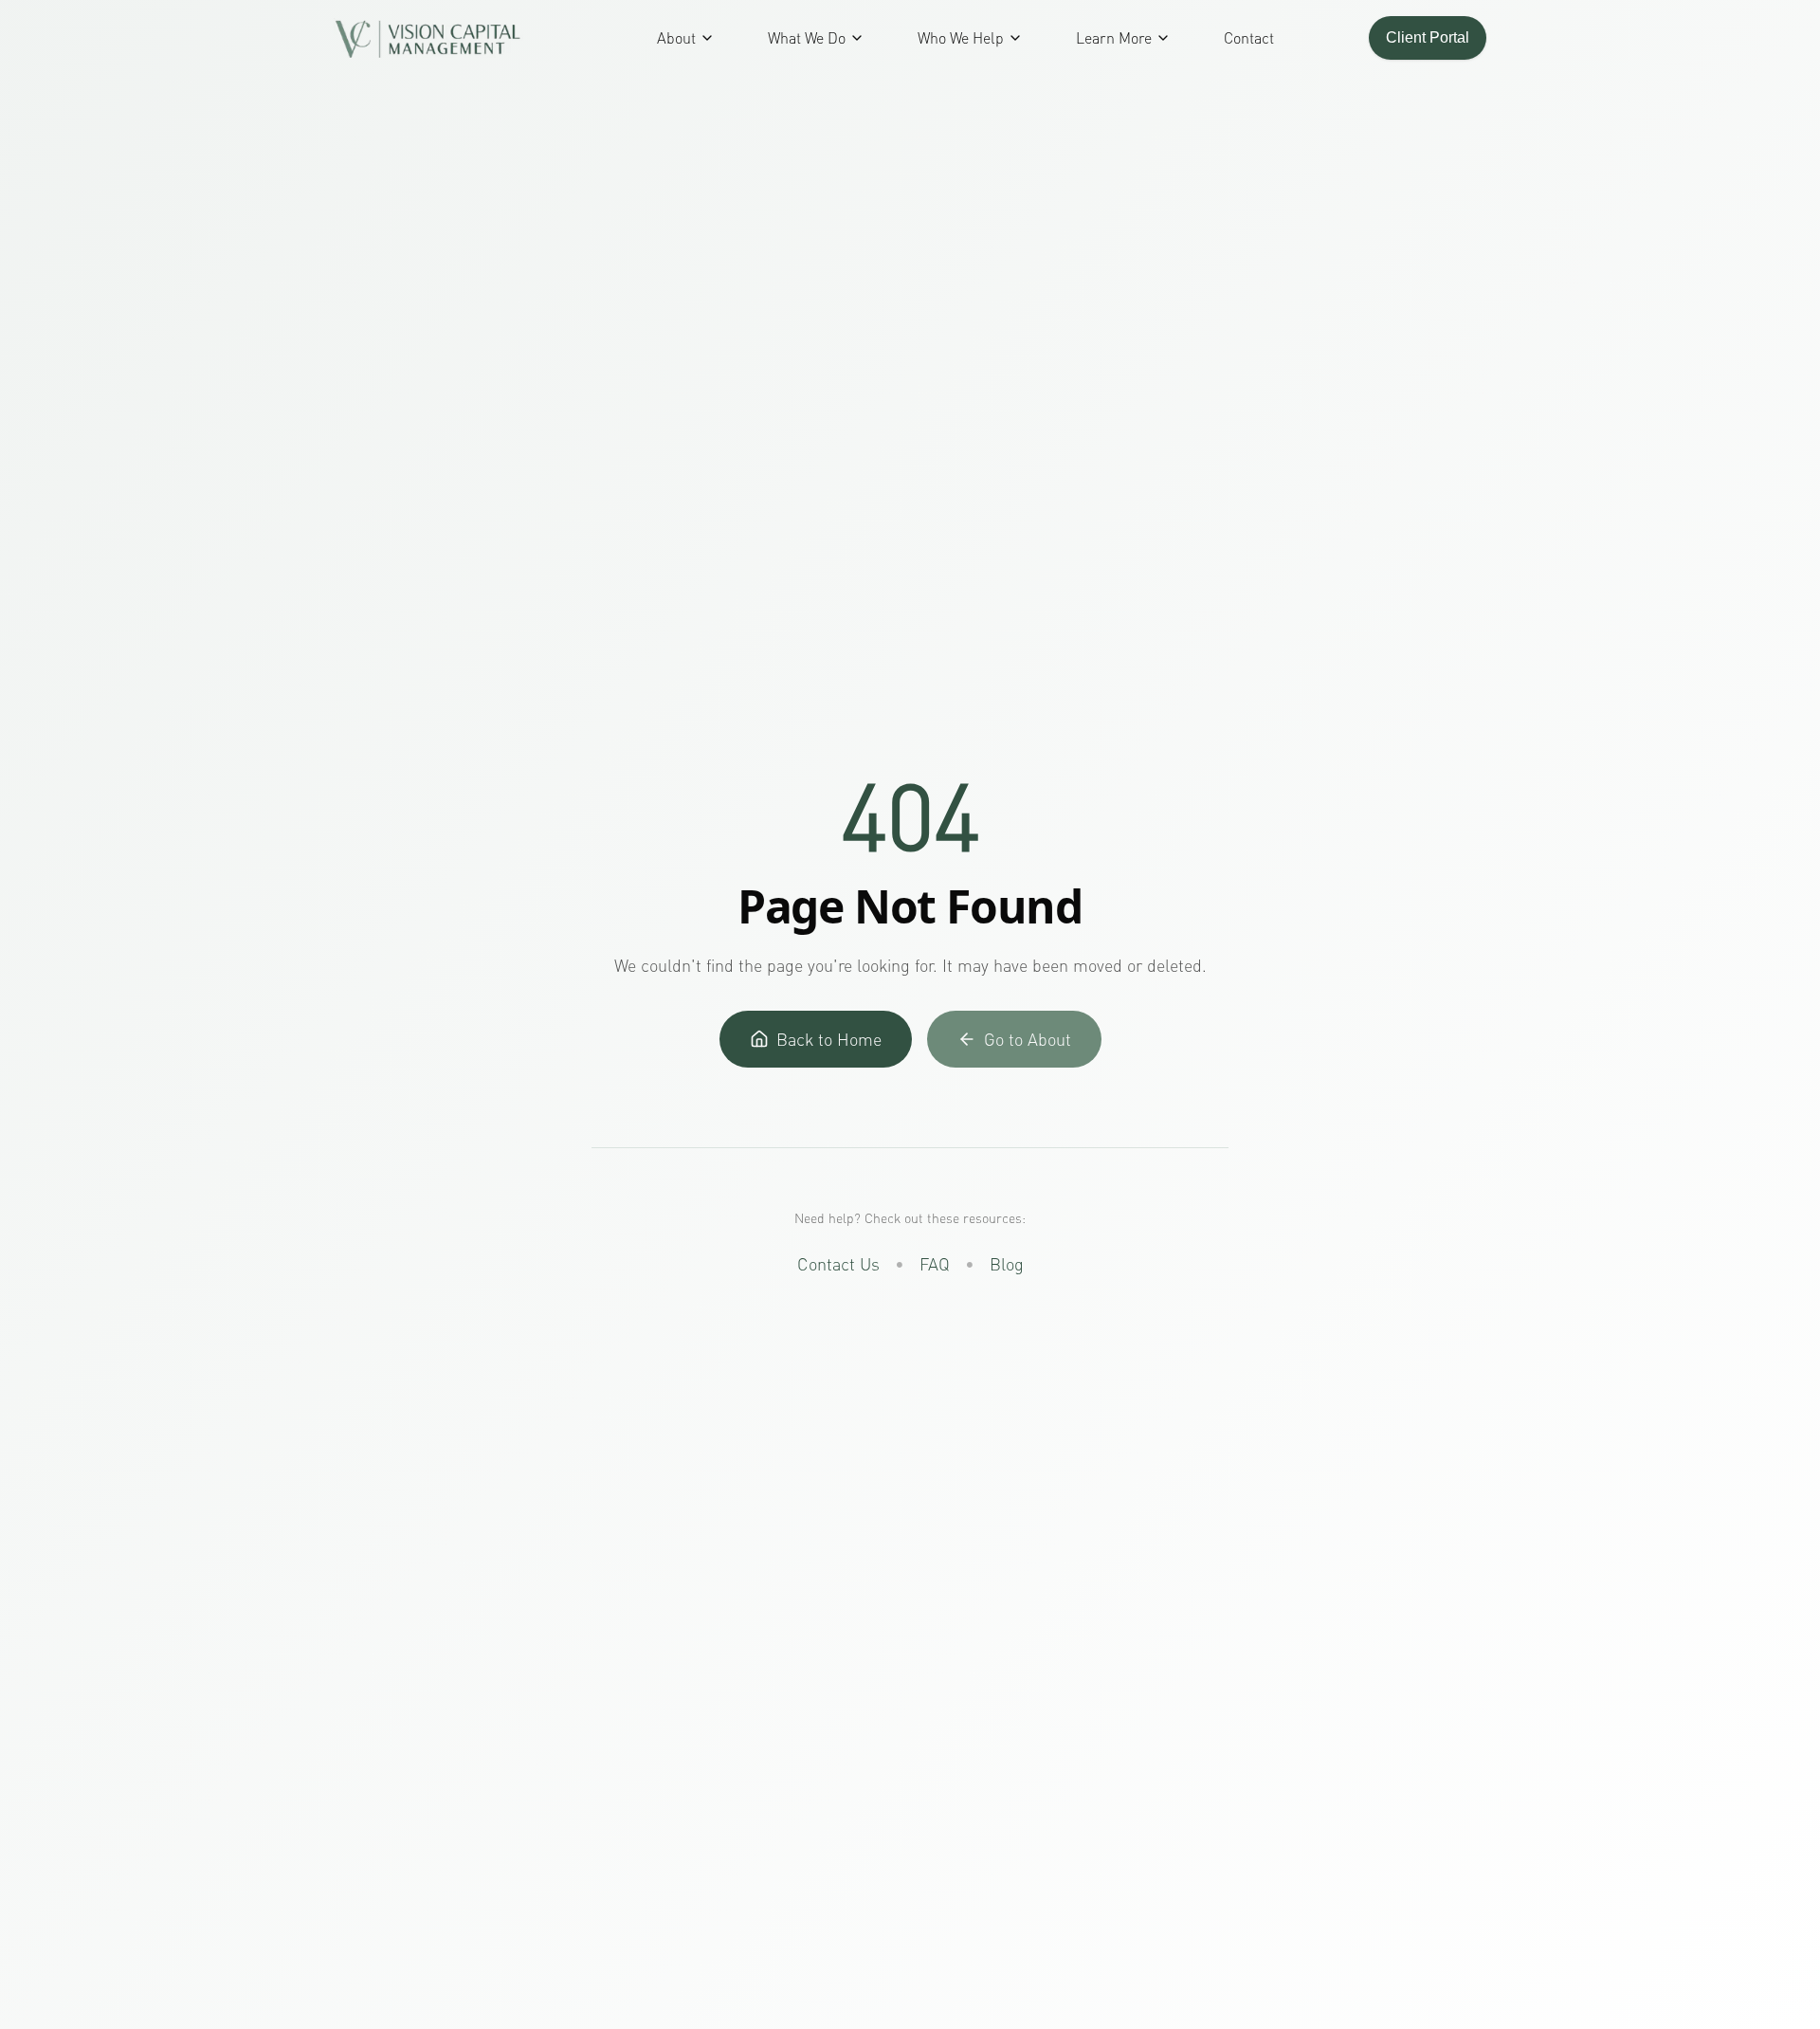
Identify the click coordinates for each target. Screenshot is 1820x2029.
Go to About (1028, 1039)
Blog (1007, 1264)
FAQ (935, 1264)
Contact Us (838, 1264)
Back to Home (829, 1039)
